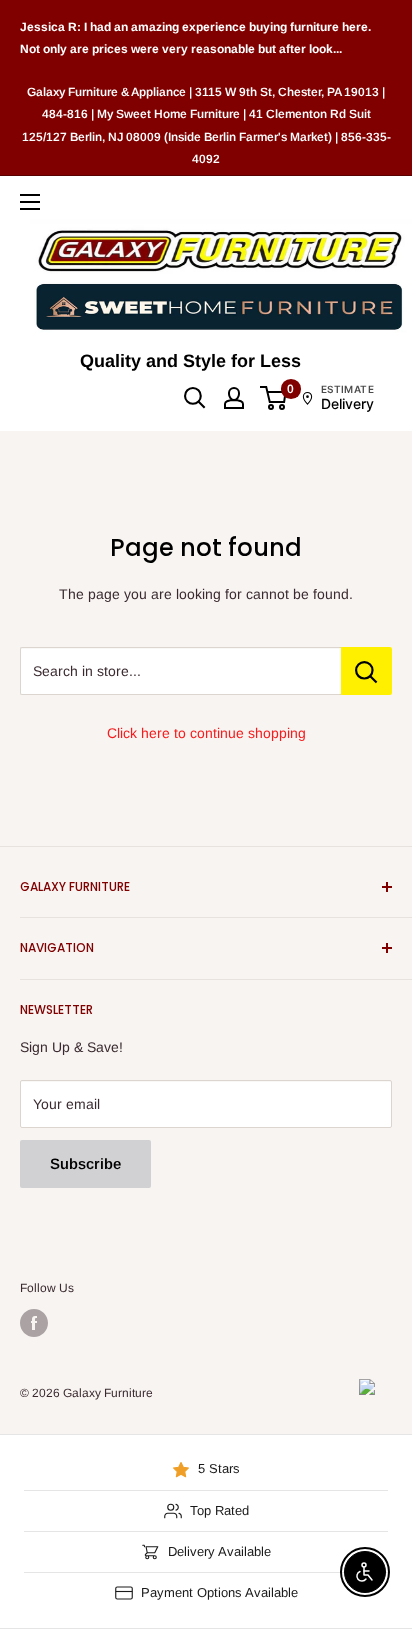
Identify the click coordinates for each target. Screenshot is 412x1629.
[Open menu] (30, 202)
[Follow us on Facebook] (34, 1323)
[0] (274, 398)
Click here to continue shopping (206, 733)
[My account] (234, 398)
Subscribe (85, 1163)
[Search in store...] (366, 671)
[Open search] (195, 398)
